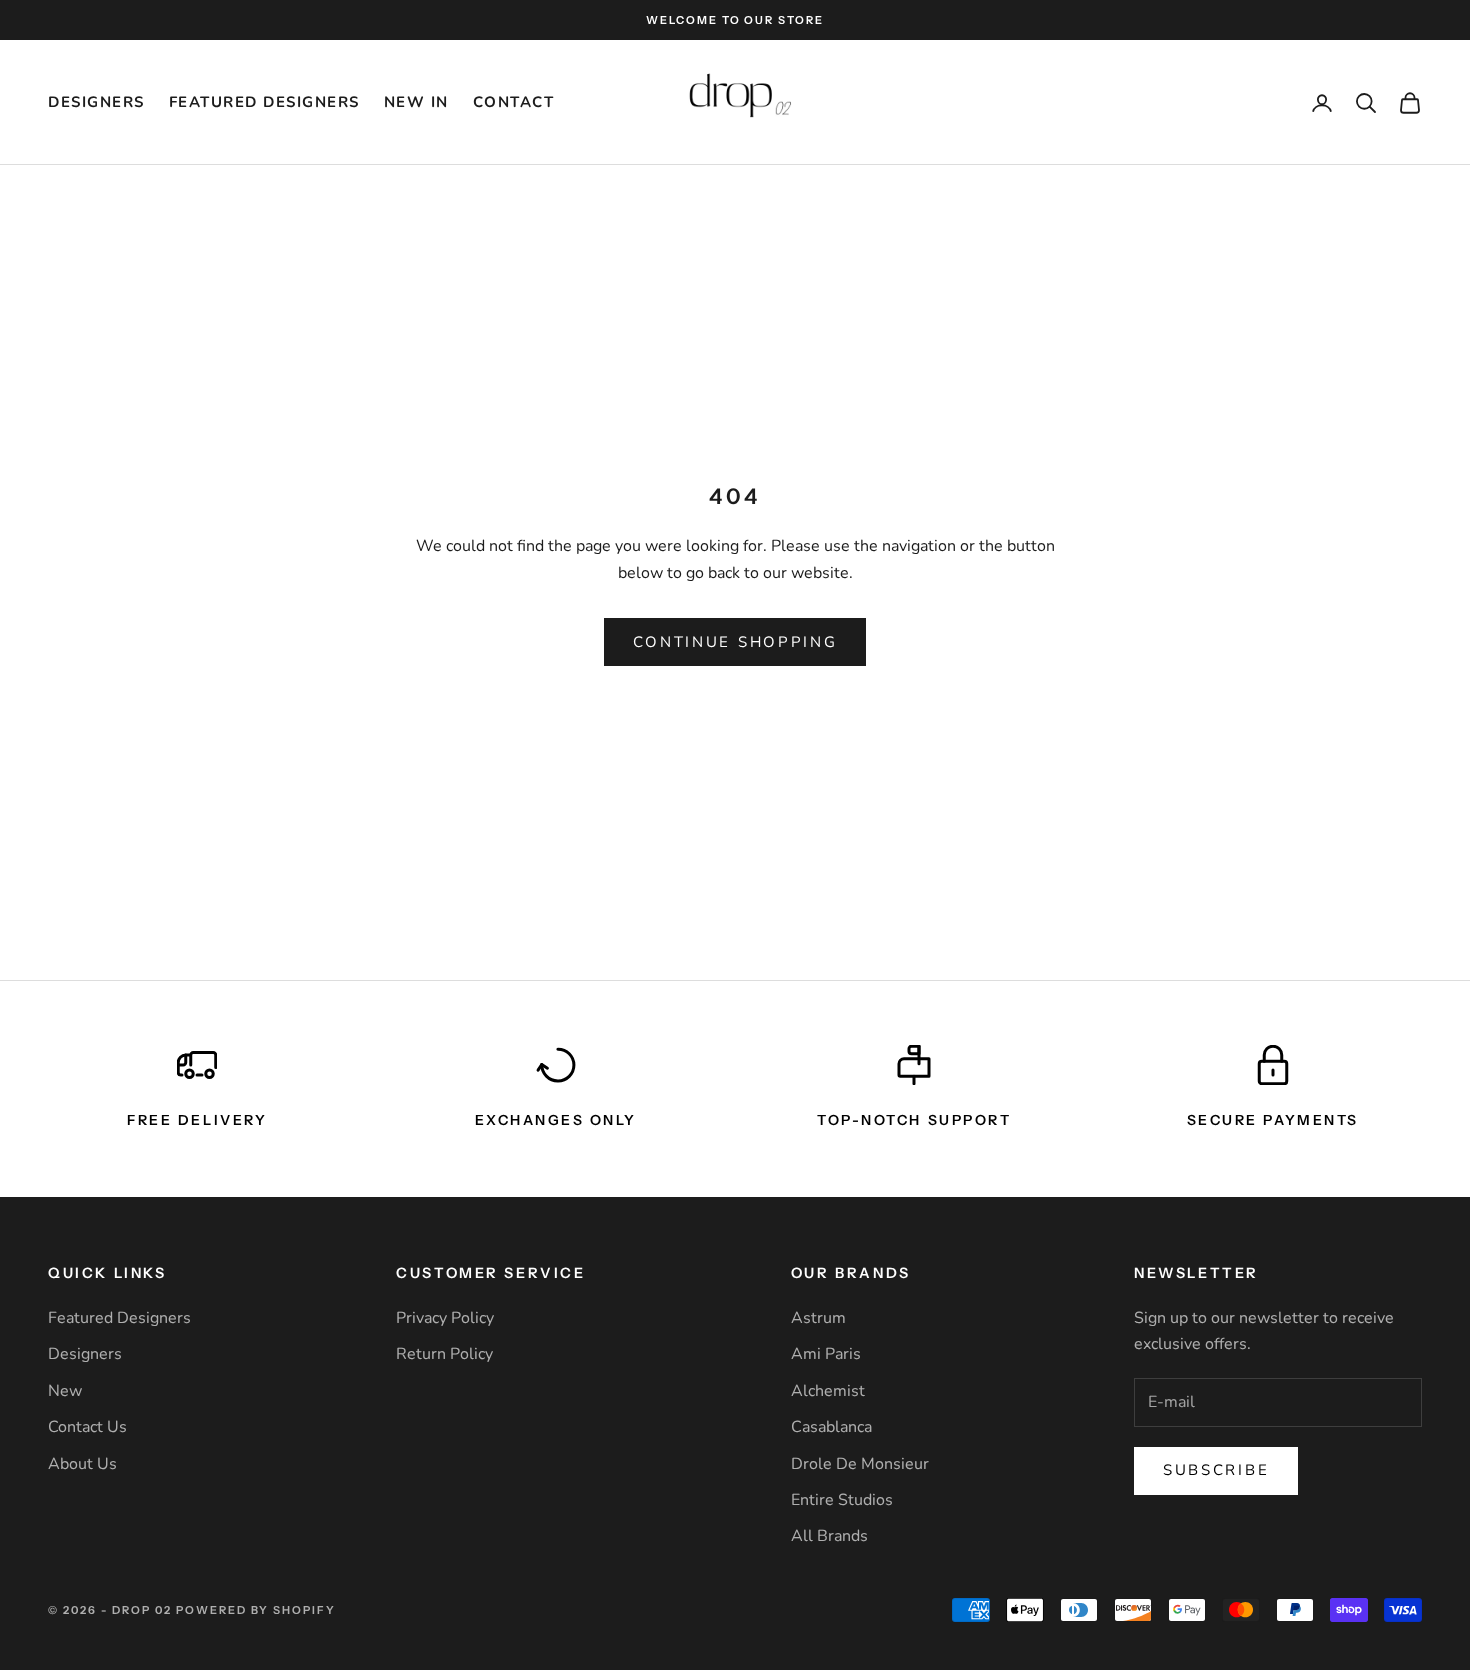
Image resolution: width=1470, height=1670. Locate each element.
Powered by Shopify (256, 1610)
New (65, 1391)
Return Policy (444, 1354)
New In (416, 102)
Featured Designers (264, 102)
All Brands (829, 1536)
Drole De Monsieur (860, 1464)
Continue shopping (735, 642)
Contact (514, 102)
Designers (96, 102)
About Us (82, 1464)
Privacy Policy (445, 1318)
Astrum (818, 1318)
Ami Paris (826, 1354)
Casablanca (831, 1427)
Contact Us (87, 1427)
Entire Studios (842, 1500)
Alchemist (828, 1391)
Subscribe (1216, 1470)
